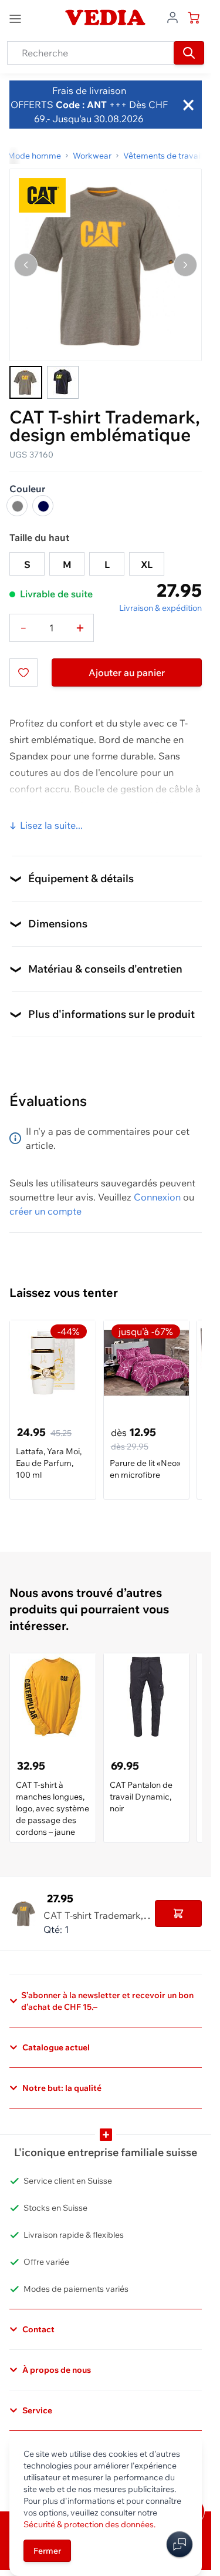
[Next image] (185, 265)
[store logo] (106, 18)
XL (147, 564)
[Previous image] (26, 265)
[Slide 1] (26, 382)
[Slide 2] (63, 382)
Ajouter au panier (127, 672)
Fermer (47, 2551)
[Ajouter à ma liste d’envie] (23, 672)
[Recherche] (189, 53)
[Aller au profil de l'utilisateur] (172, 16)
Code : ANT (80, 105)
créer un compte (45, 1211)
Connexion (157, 1197)
